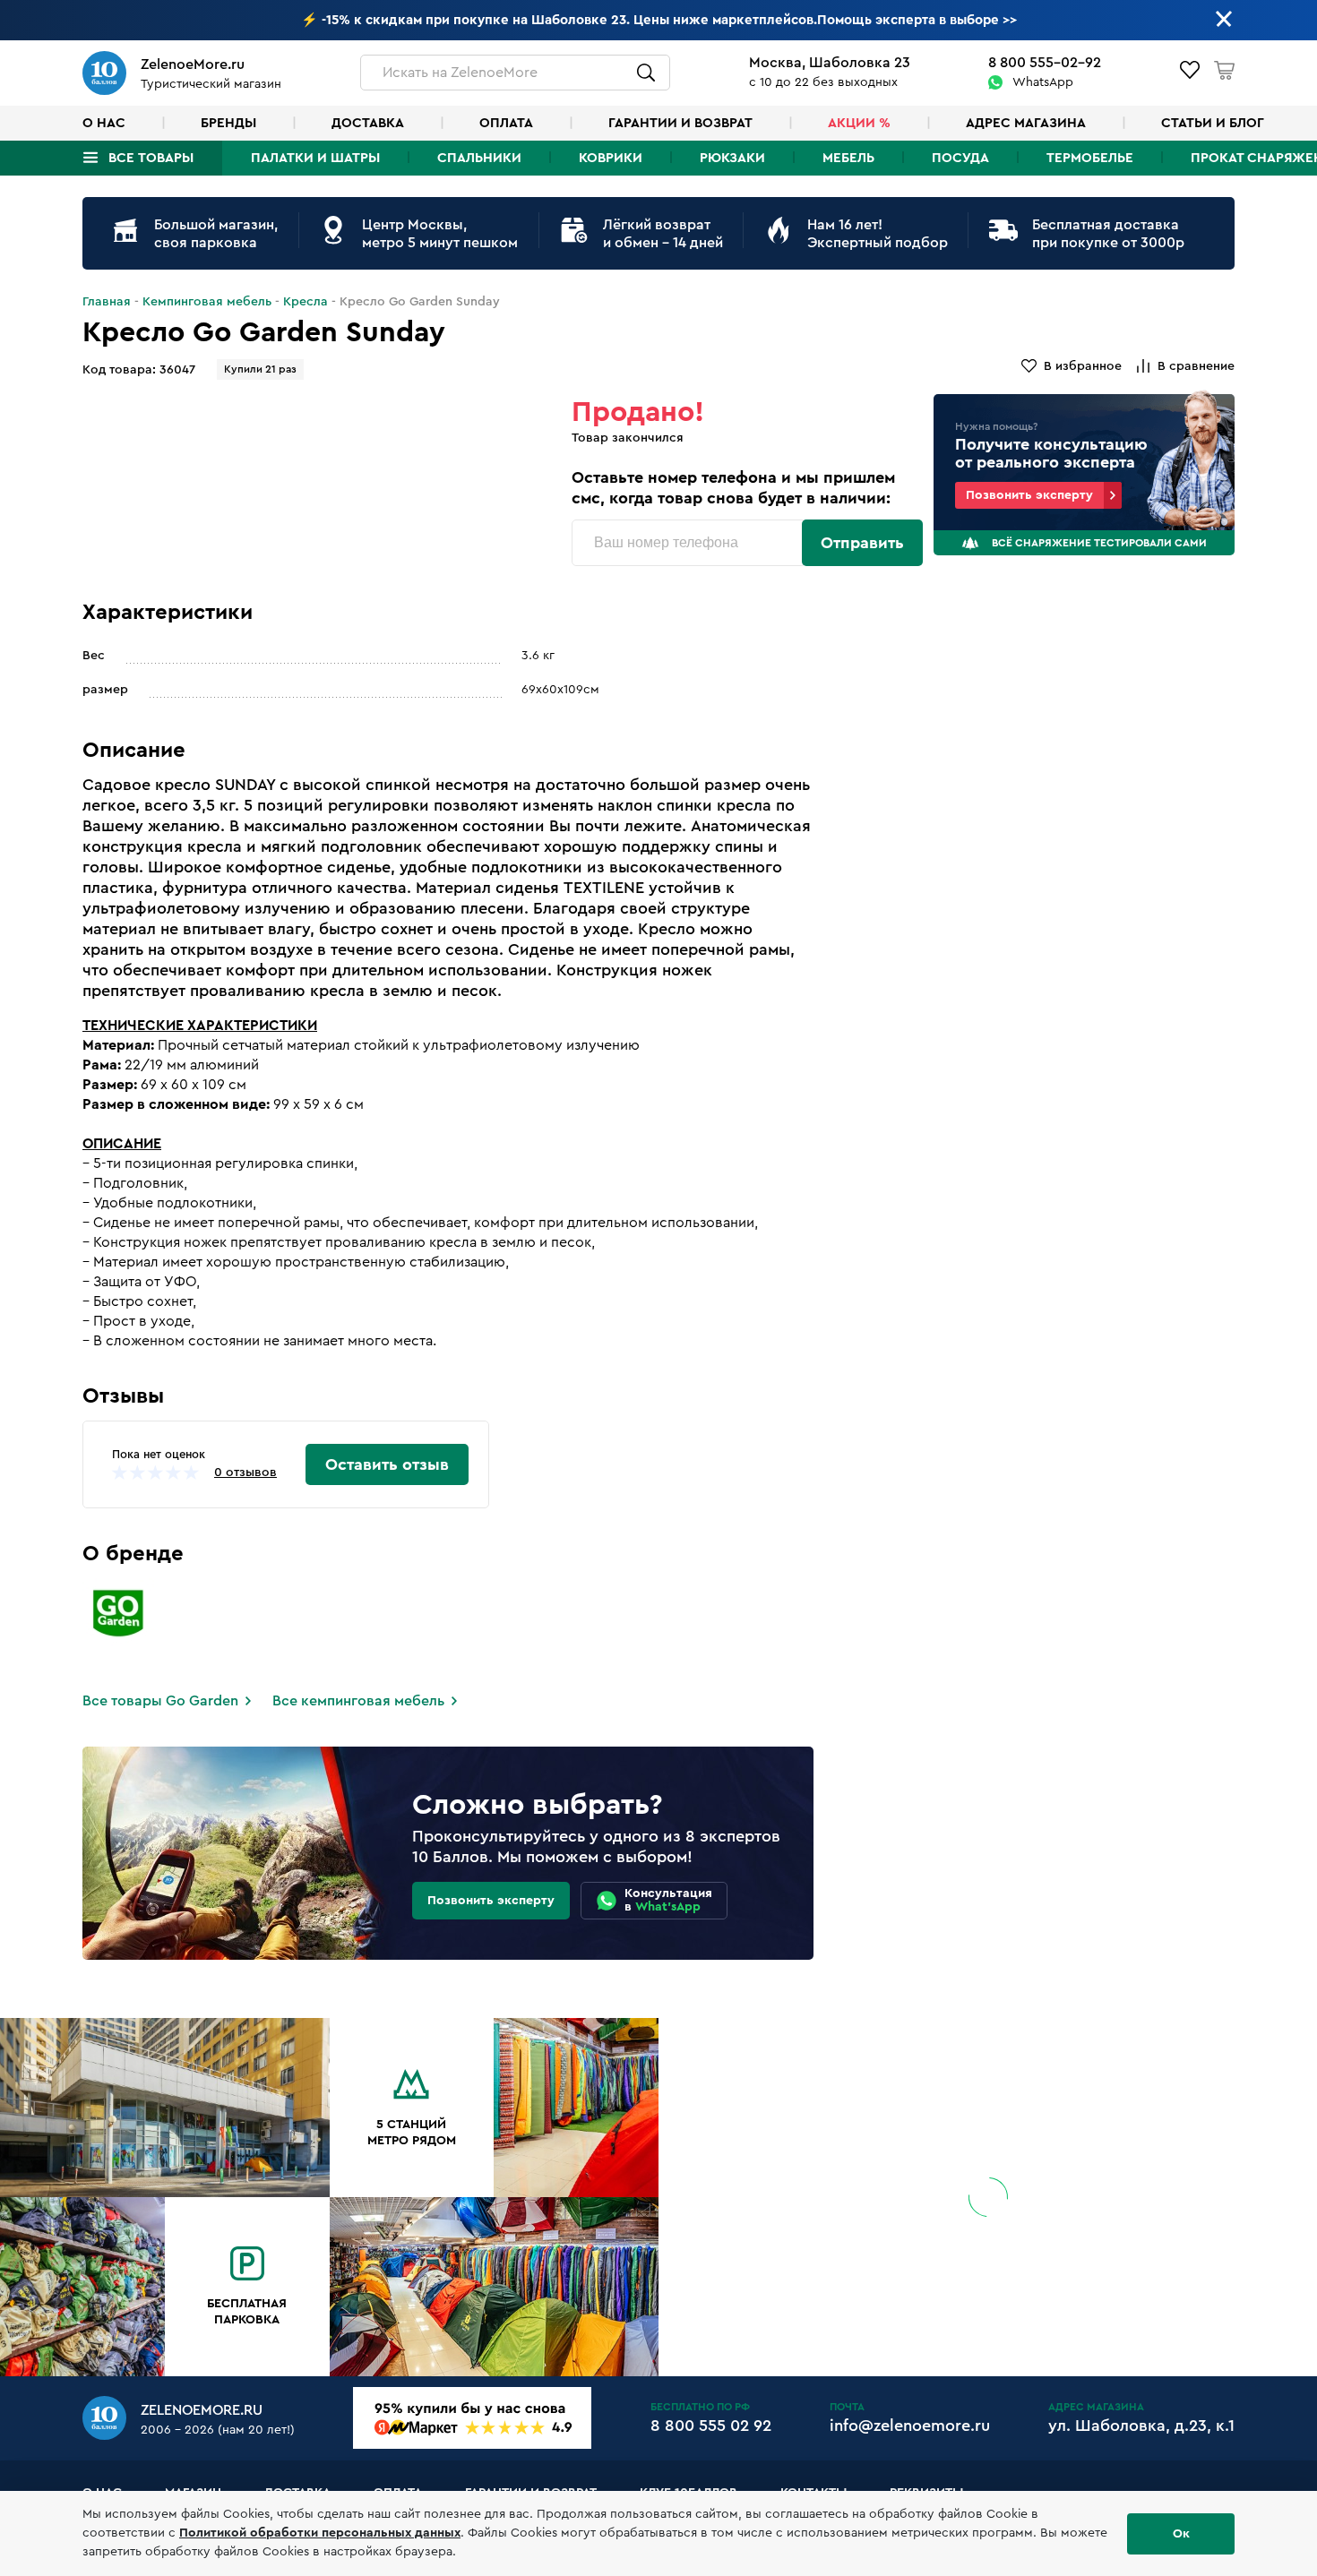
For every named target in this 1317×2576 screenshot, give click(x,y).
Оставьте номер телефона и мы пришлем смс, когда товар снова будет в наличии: (733, 488)
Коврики (611, 158)
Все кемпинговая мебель (358, 1701)
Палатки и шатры (315, 158)
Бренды (228, 123)
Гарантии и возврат (680, 123)
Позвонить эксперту (1029, 495)
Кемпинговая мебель (207, 302)
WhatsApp (1043, 82)
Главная (107, 302)
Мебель (848, 158)
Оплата (506, 123)
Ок (1181, 2534)
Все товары (151, 158)
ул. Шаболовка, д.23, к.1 (1141, 2426)
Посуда (960, 158)
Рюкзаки (732, 158)
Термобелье (1090, 158)
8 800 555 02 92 (711, 2426)
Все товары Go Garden (160, 1701)
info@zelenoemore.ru (910, 2426)
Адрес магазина (1026, 123)
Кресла (306, 302)
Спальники (479, 158)
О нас (104, 123)
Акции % (859, 123)
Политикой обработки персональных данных (320, 2533)
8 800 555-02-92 (1045, 63)
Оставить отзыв (387, 1464)
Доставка (368, 123)
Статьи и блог (1213, 123)
